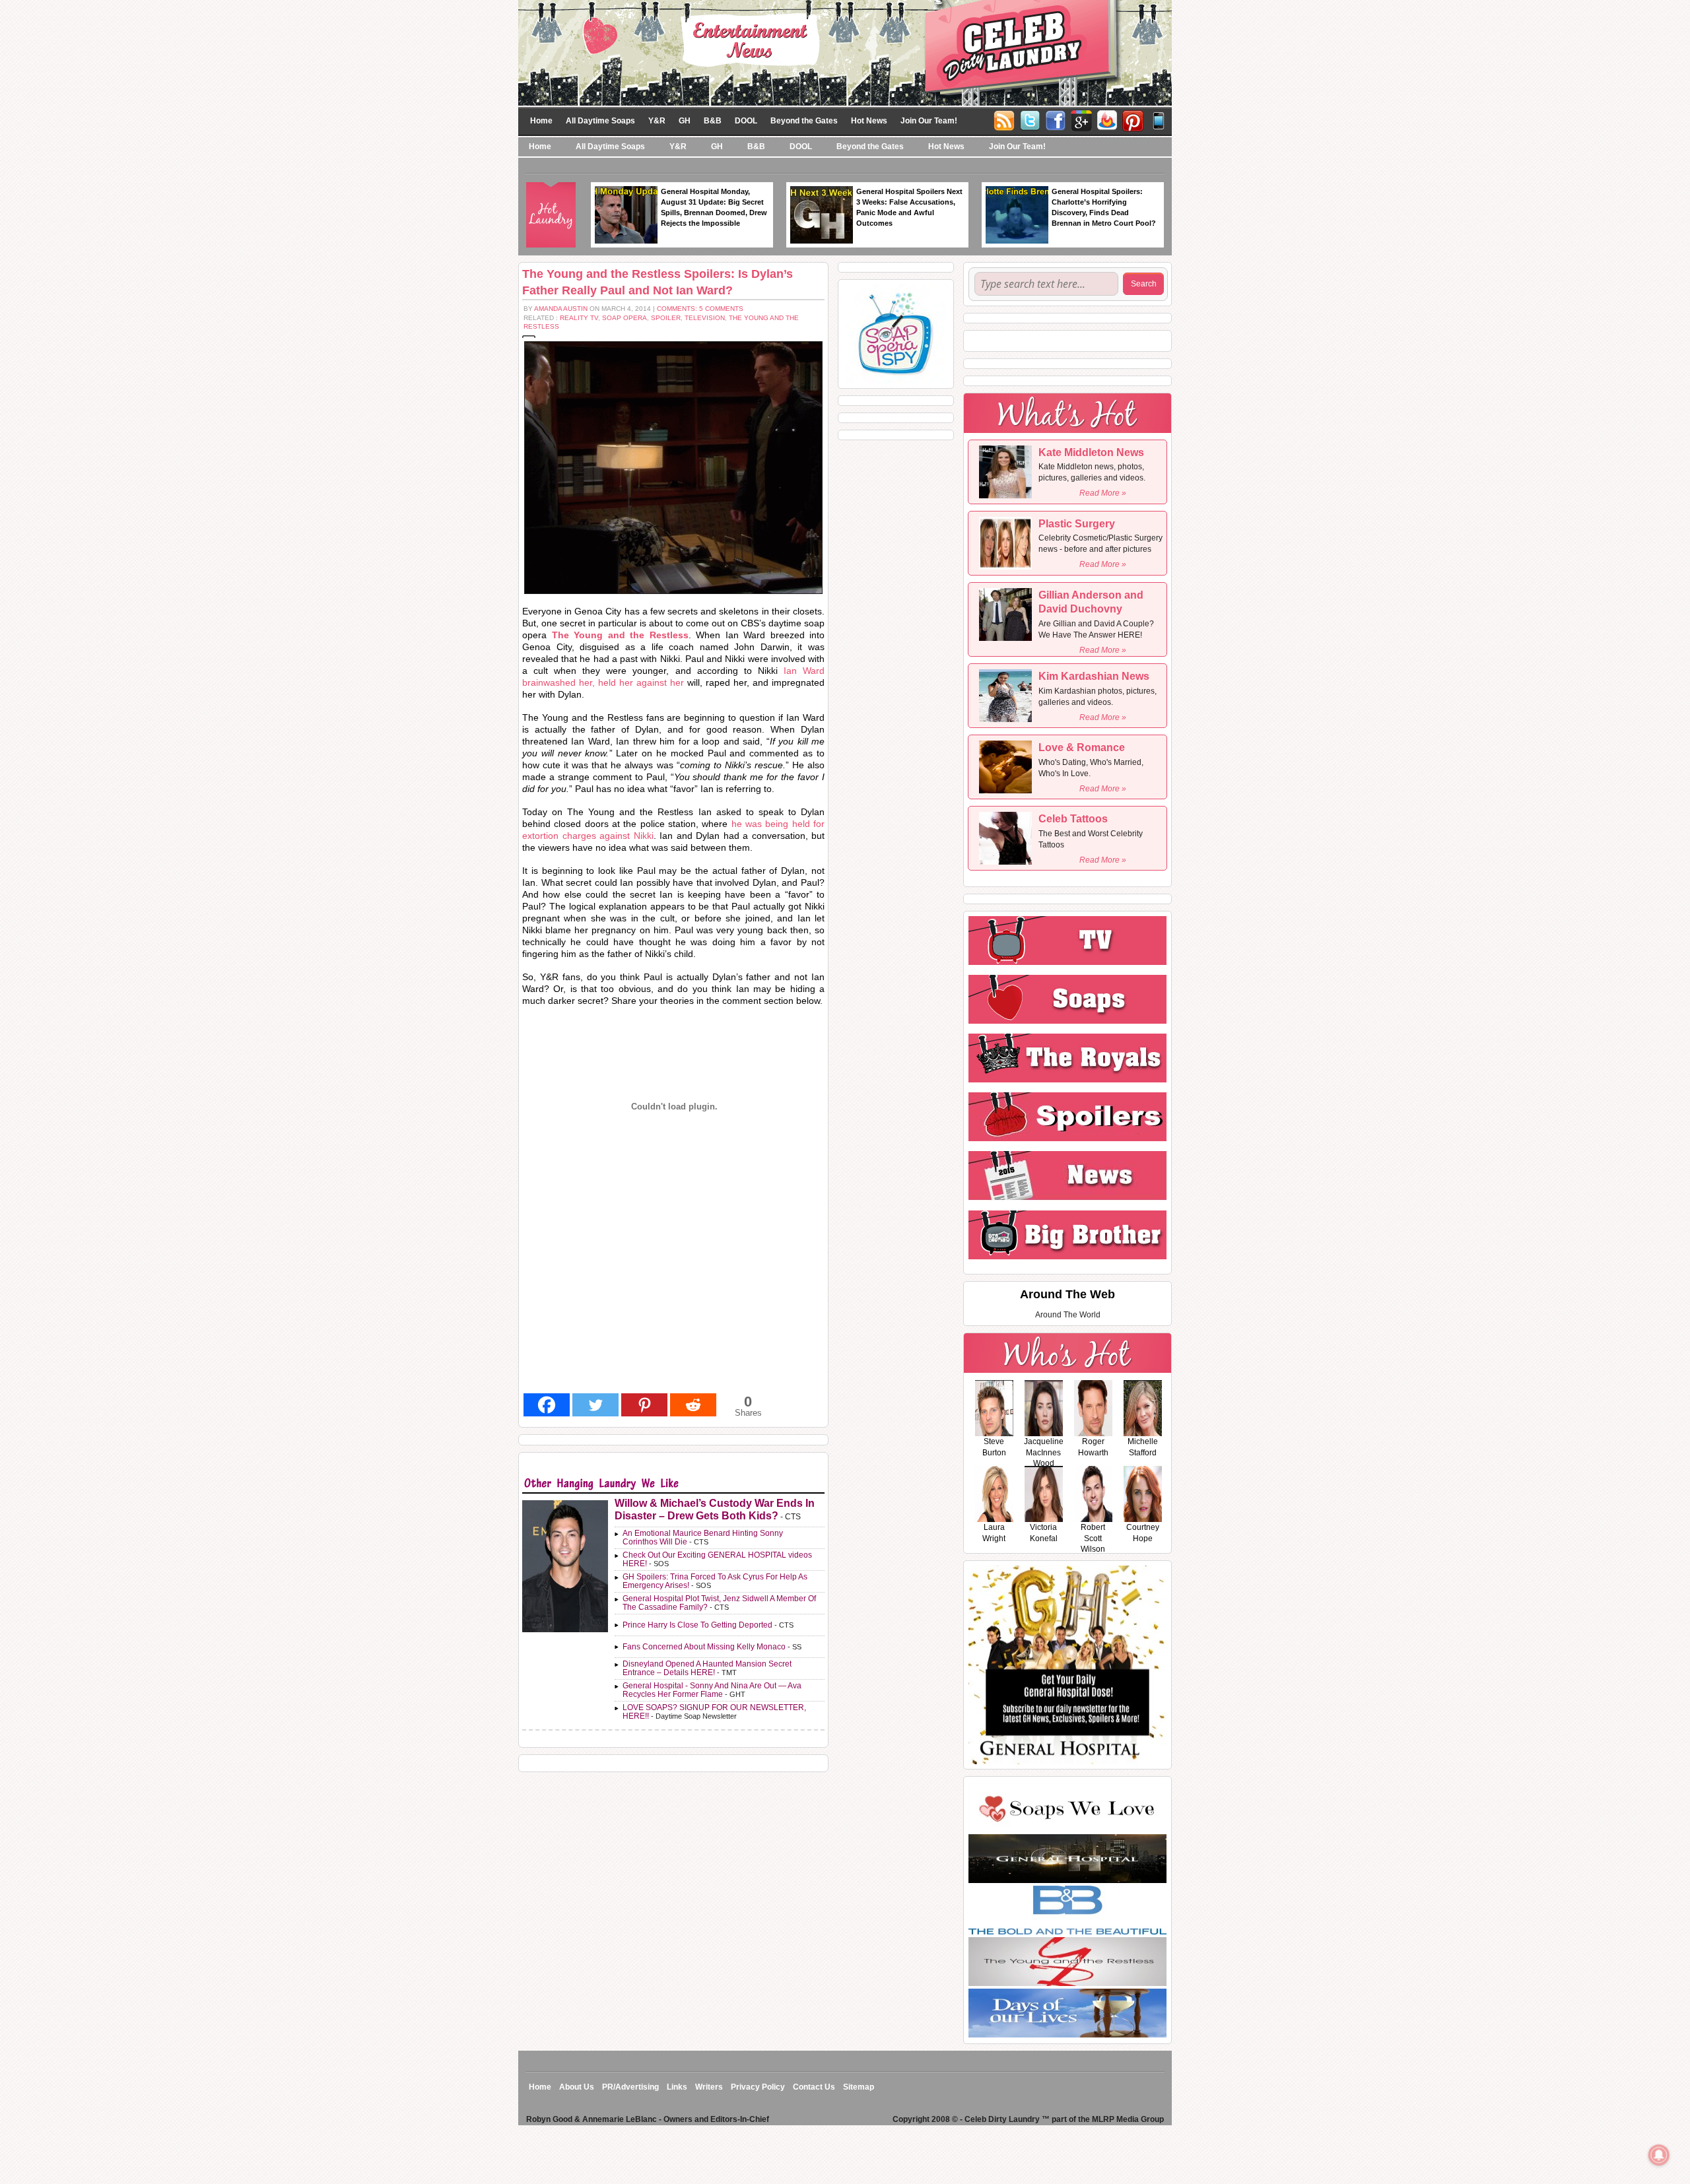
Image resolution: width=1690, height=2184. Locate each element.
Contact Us (814, 2087)
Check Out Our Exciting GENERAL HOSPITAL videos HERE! (717, 1559)
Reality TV (579, 318)
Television (705, 318)
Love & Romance (1082, 747)
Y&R (657, 121)
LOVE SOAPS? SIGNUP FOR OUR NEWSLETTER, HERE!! (714, 1712)
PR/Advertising (630, 2087)
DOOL (746, 121)
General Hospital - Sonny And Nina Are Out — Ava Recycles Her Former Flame (712, 1690)
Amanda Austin (561, 309)
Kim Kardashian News (1094, 676)
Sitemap (859, 2087)
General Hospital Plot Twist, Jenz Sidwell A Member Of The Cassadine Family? (719, 1603)
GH (685, 121)
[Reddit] (693, 1405)
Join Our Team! (929, 121)
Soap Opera (625, 318)
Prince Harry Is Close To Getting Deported (697, 1625)
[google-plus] (1081, 119)
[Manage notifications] (1659, 2155)
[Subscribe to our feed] (1107, 119)
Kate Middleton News (1091, 452)
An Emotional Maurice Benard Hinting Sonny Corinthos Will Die (703, 1538)
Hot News (869, 121)
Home (541, 121)
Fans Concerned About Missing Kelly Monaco (704, 1647)
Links (677, 2087)
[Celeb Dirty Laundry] (845, 52)
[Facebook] (1056, 119)
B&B (713, 121)
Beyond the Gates (804, 121)
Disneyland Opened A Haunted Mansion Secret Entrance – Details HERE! (707, 1668)
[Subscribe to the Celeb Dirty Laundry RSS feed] (1004, 119)
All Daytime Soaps (600, 121)
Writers (709, 2087)
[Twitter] (1030, 119)
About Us (577, 2087)
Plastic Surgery (1077, 524)
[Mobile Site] (1159, 119)
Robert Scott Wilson (1093, 1539)
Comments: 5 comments (700, 309)
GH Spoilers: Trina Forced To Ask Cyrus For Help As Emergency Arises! (715, 1581)
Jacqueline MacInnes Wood (1044, 1453)
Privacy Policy (758, 2087)
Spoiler (666, 318)
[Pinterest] (1133, 119)
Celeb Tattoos (1073, 819)
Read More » (1103, 493)
